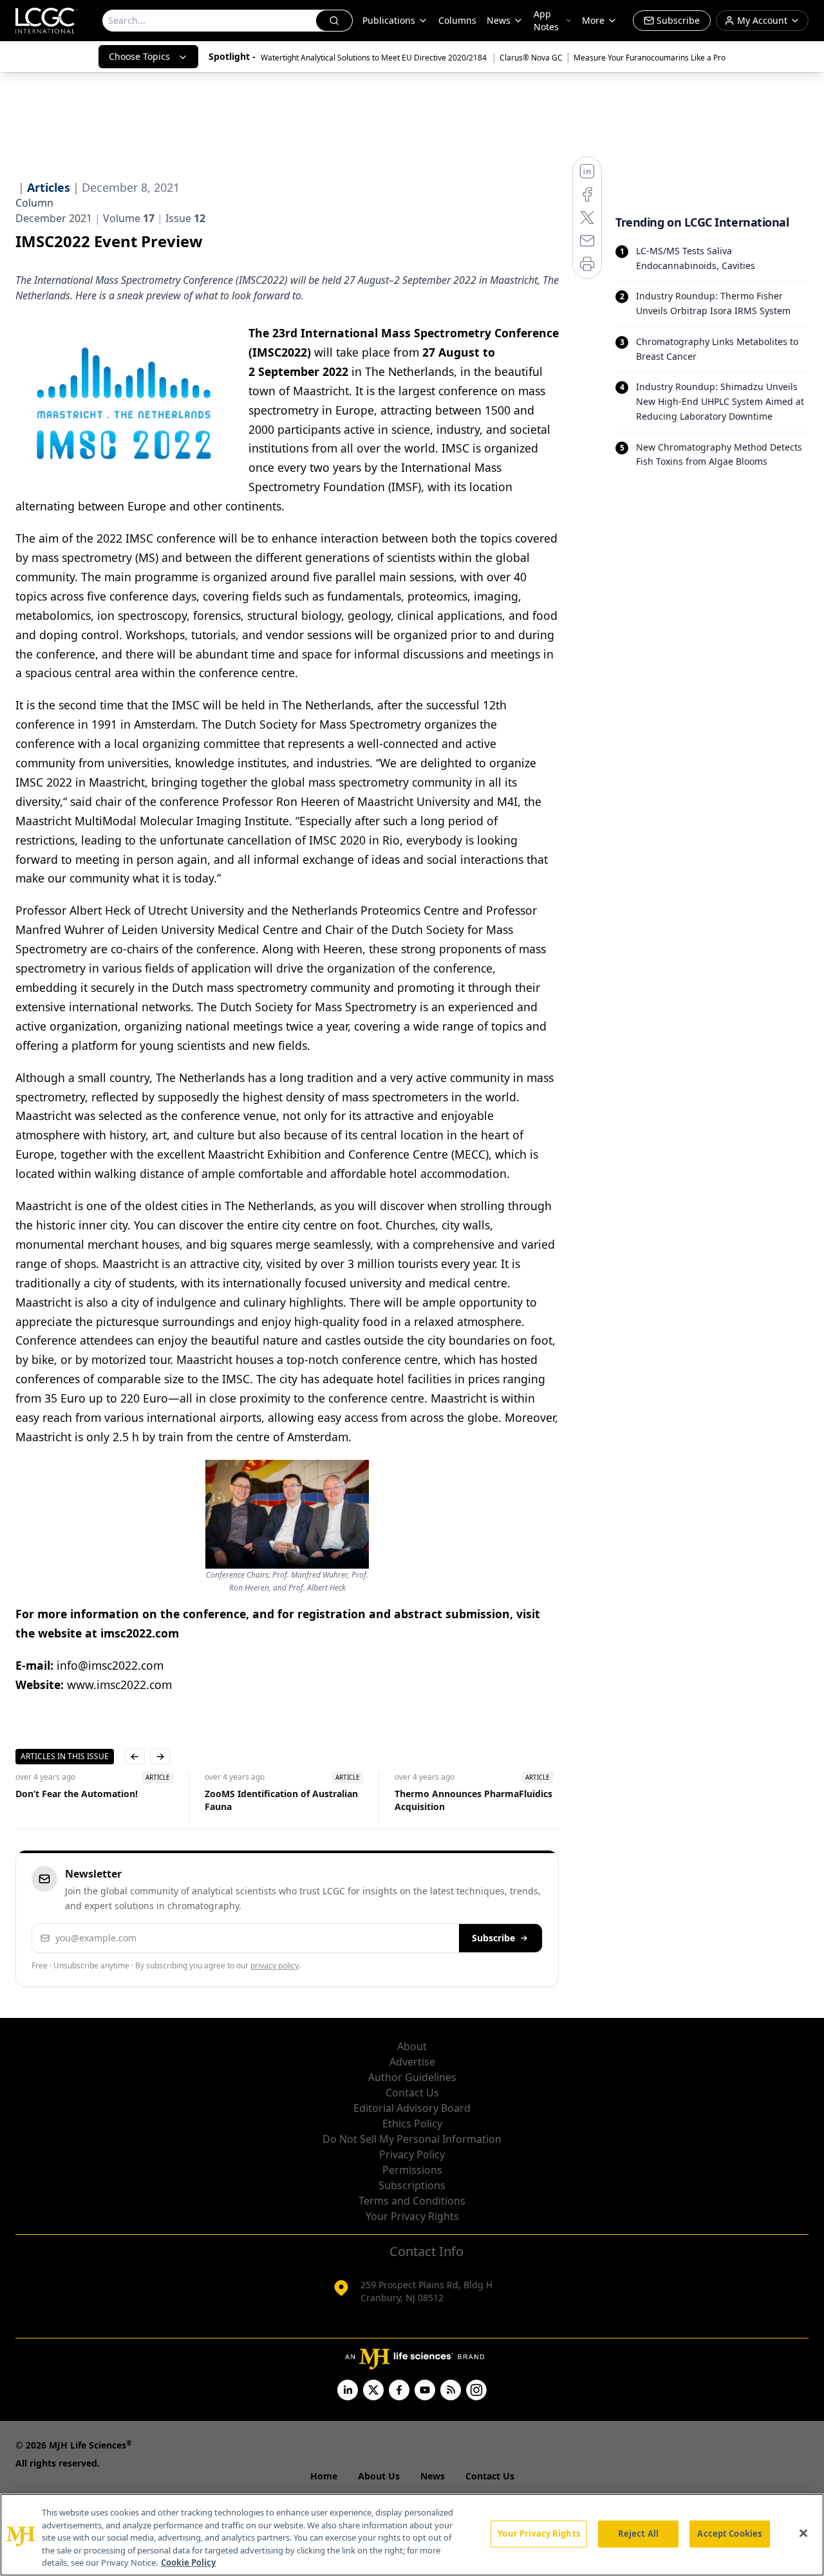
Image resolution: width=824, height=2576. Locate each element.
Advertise (412, 2062)
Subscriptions (412, 2185)
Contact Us (412, 2093)
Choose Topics (139, 56)
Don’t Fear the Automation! (77, 1794)
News (499, 20)
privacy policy (275, 1965)
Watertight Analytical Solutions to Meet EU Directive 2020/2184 (375, 58)
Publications (389, 20)
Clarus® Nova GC (531, 58)
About (412, 2046)
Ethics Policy (412, 2123)
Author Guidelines (412, 2077)
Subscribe (493, 1938)
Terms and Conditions (412, 2201)
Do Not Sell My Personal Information (412, 2139)
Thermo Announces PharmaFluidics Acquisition (473, 1800)
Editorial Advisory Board (412, 2108)
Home (324, 2476)
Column (34, 203)
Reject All (638, 2534)
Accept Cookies (729, 2534)
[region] (412, 2535)
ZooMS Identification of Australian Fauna (281, 1800)
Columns (457, 20)
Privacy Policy (412, 2154)
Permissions (412, 2170)
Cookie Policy (188, 2562)
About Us (379, 2476)
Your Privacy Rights (412, 2216)
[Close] (803, 2534)
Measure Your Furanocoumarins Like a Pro (650, 58)
